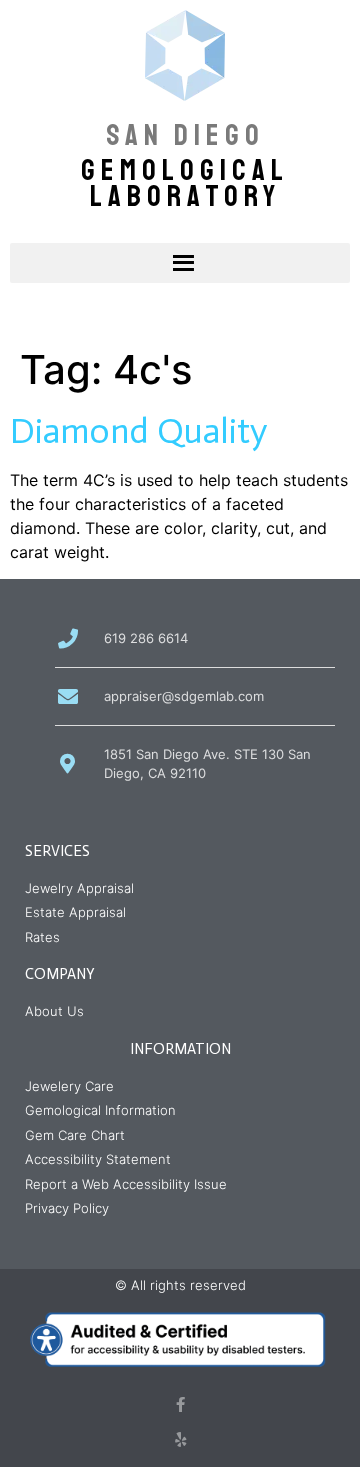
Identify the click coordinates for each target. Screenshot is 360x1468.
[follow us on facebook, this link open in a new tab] (180, 1404)
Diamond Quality (138, 431)
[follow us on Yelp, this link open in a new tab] (180, 1439)
